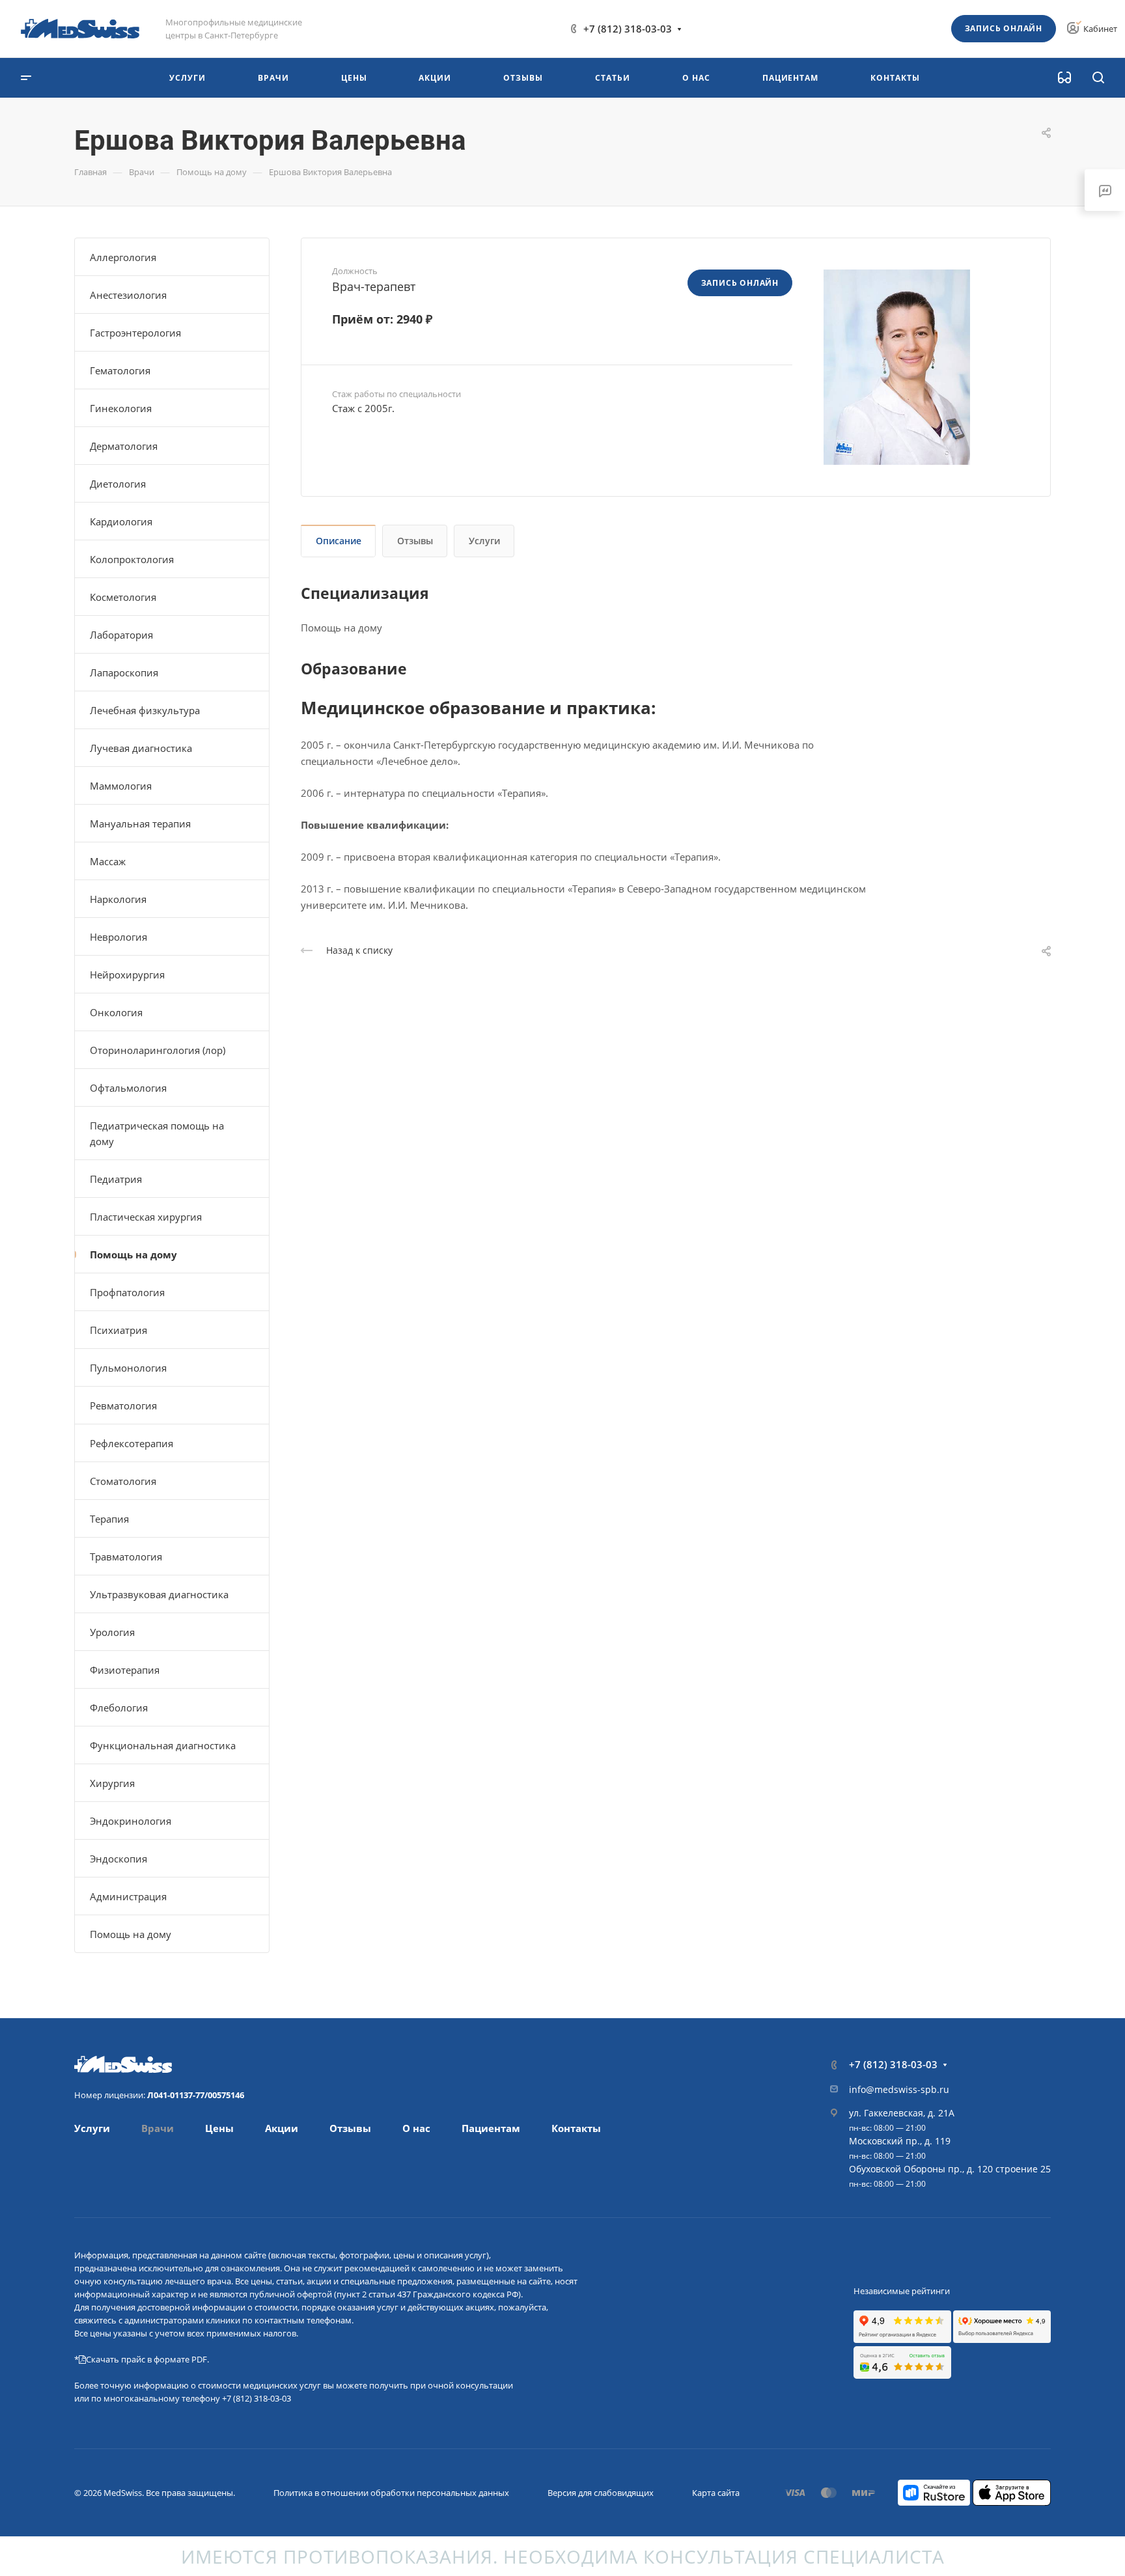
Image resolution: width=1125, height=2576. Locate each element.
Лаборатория (121, 635)
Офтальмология (128, 1088)
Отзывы (415, 541)
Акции (282, 2128)
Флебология (119, 1708)
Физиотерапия (125, 1670)
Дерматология (124, 446)
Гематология (120, 370)
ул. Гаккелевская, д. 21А (902, 2113)
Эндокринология (131, 1821)
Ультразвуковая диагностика (159, 1594)
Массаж (108, 861)
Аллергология (123, 257)
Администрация (128, 1896)
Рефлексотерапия (132, 1443)
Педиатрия (116, 1179)
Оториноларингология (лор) (158, 1050)
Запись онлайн (1004, 28)
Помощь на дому (133, 1254)
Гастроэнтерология (135, 333)
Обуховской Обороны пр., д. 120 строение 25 (950, 2169)
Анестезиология (128, 295)
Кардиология (121, 521)
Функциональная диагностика (163, 1745)
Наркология (118, 899)
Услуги (484, 541)
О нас (416, 2128)
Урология (112, 1632)
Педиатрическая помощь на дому (157, 1133)
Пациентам (491, 2128)
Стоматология (123, 1481)
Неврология (118, 937)
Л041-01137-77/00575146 (196, 2095)
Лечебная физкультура (145, 710)
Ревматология (123, 1406)
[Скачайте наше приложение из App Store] (1012, 2491)
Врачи (158, 2128)
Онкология (116, 1012)
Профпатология (127, 1292)
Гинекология (121, 408)
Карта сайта (716, 2493)
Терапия (109, 1519)
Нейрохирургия (127, 975)
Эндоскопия (118, 1859)
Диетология (118, 484)
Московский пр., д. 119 (900, 2141)
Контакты (576, 2128)
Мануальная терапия (140, 824)
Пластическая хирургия (146, 1217)
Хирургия (112, 1783)
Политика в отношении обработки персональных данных (391, 2493)
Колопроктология (132, 559)
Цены (219, 2128)
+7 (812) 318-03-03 (628, 29)
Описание (339, 541)
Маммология (121, 786)
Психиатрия (118, 1330)
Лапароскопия (124, 672)
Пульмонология (128, 1368)
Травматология (126, 1557)
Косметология (123, 597)
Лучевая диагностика (141, 748)
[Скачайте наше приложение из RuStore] (934, 2491)
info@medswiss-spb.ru (899, 2089)
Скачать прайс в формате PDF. (147, 2359)
